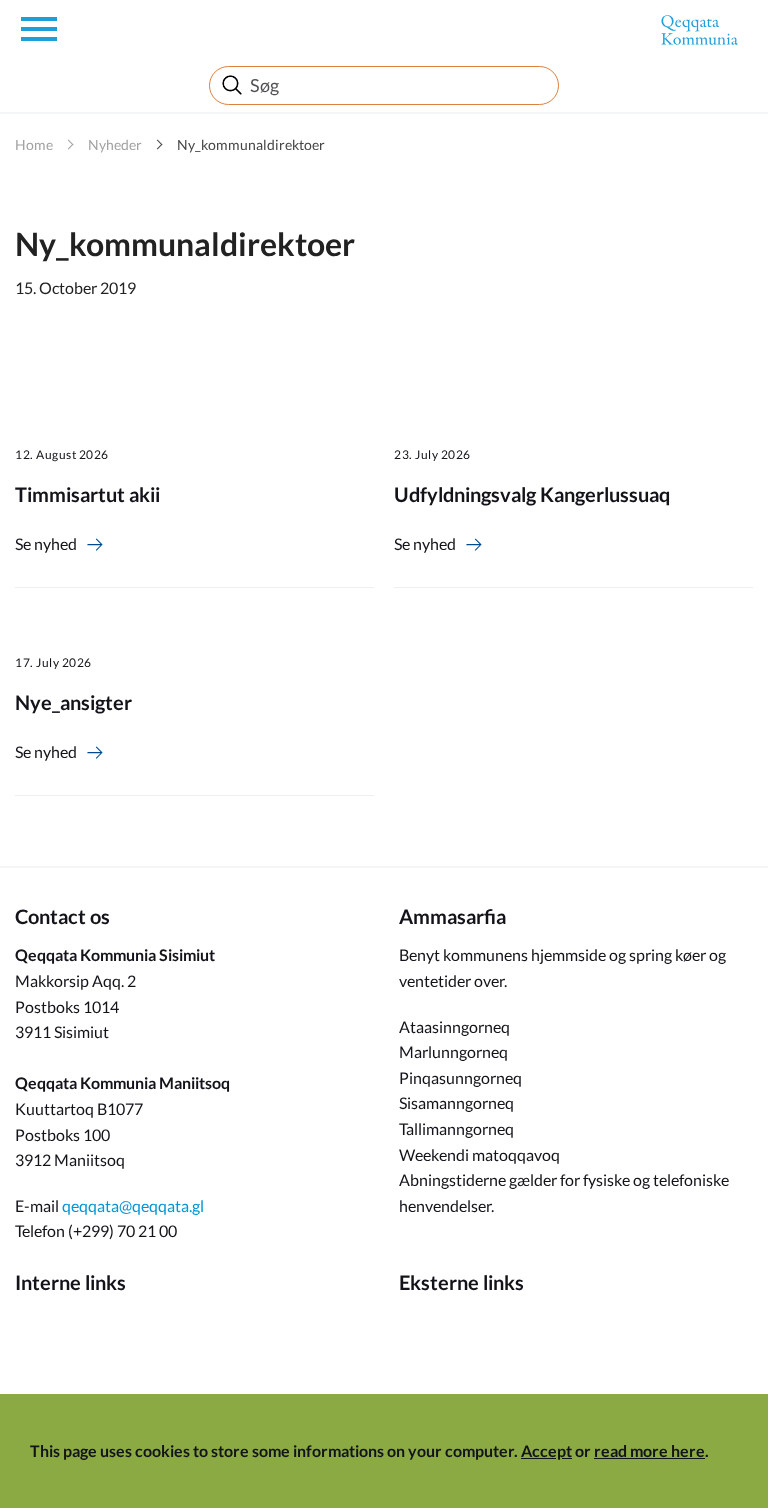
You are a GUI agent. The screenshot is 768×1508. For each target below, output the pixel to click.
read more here (649, 1450)
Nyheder (115, 144)
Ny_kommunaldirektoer (251, 144)
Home (34, 144)
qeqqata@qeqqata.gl (133, 1205)
